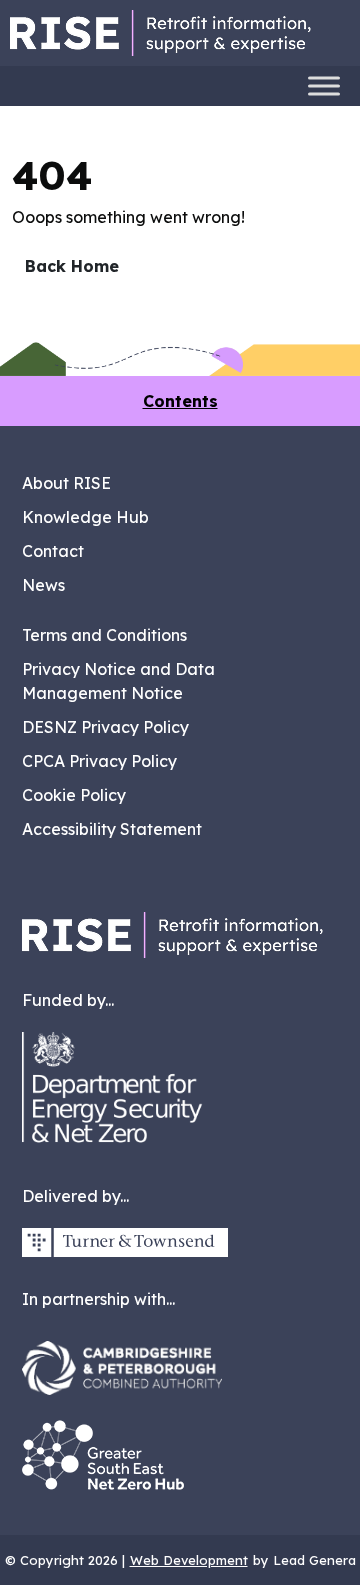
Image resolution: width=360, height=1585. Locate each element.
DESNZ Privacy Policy (105, 727)
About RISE (66, 483)
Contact (53, 551)
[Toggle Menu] (324, 85)
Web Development (189, 1560)
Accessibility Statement (112, 829)
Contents (180, 401)
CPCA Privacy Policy (99, 761)
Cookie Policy (74, 795)
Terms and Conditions (104, 635)
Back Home (72, 266)
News (43, 585)
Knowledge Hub (85, 517)
